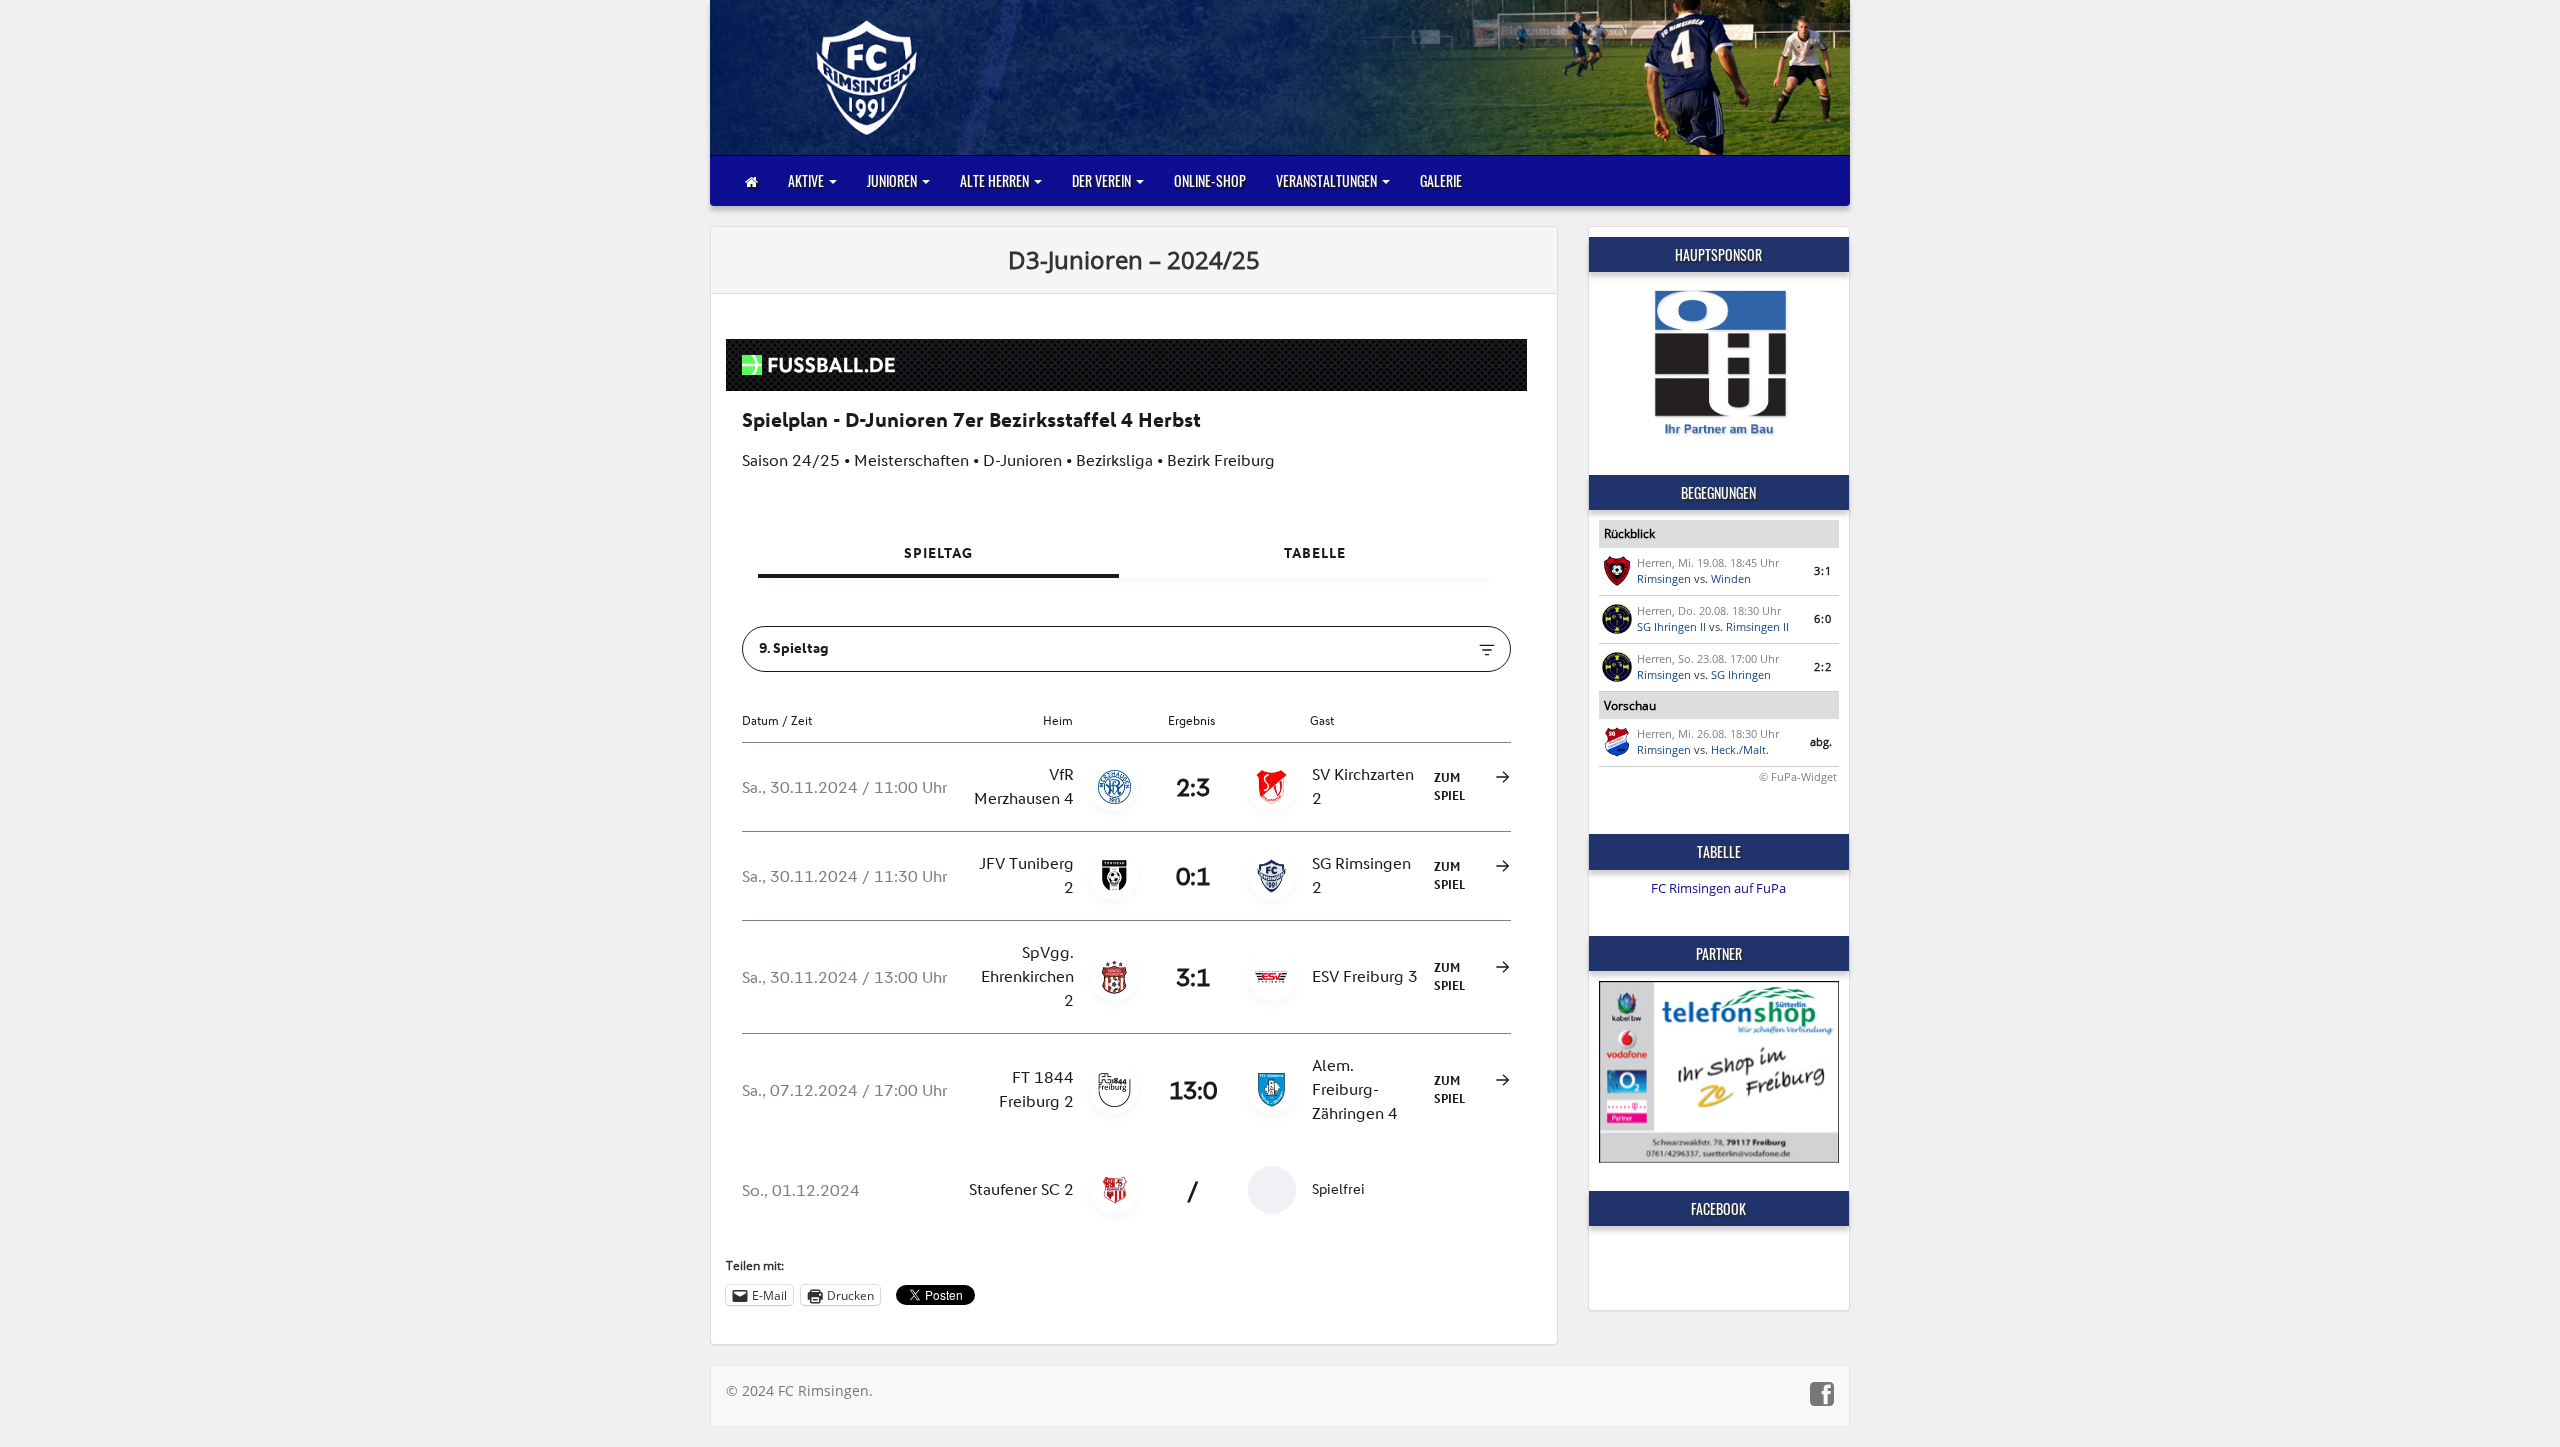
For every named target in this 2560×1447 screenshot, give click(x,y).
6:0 (1823, 618)
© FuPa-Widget (1798, 776)
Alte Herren (996, 180)
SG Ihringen (1741, 674)
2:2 (1823, 666)
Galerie (1441, 180)
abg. (1821, 741)
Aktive (807, 180)
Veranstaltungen (1328, 180)
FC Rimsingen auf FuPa (1718, 888)
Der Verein (1103, 180)
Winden (1731, 578)
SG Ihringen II (1671, 626)
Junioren (893, 180)
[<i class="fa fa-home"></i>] (751, 181)
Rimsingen (1664, 578)
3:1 (1823, 570)
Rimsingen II (1757, 626)
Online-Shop (1210, 180)
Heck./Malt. (1740, 749)
